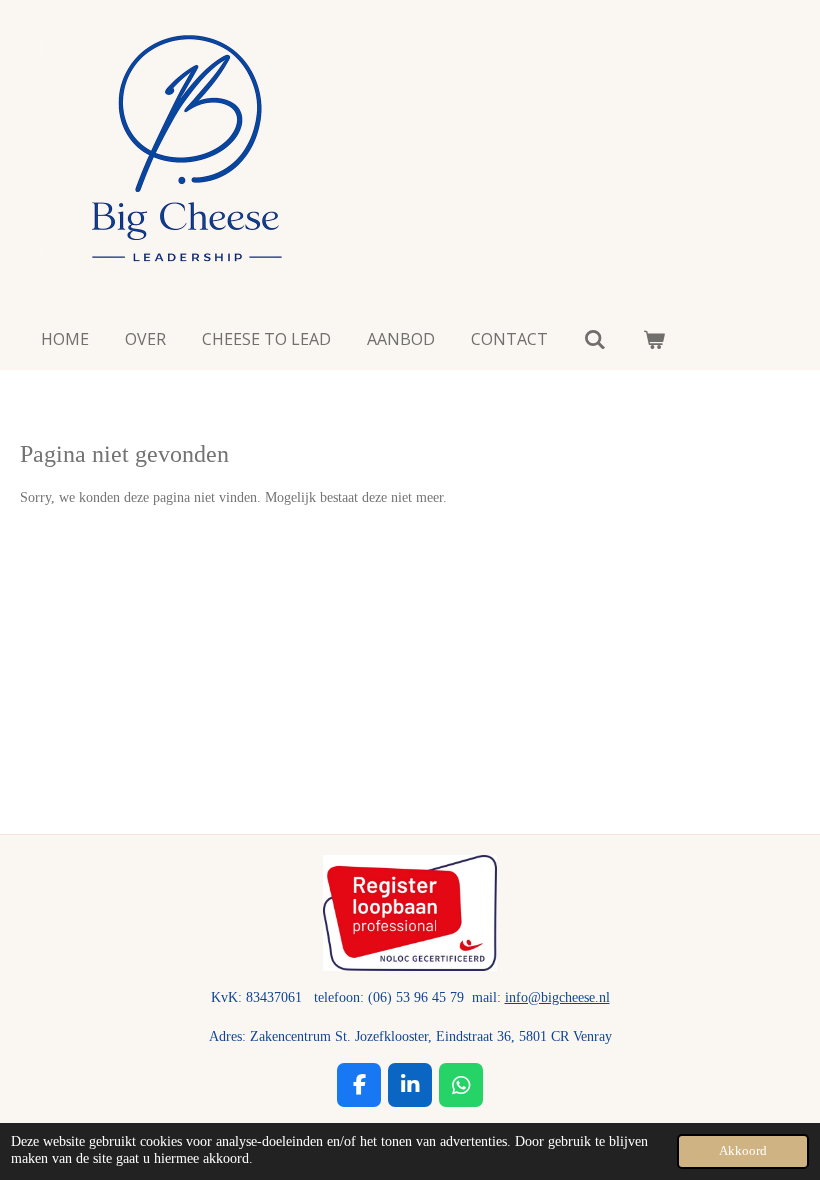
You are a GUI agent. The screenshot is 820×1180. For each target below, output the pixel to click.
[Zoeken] (595, 339)
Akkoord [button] (743, 1151)
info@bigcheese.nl (557, 997)
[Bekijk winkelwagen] (653, 339)
